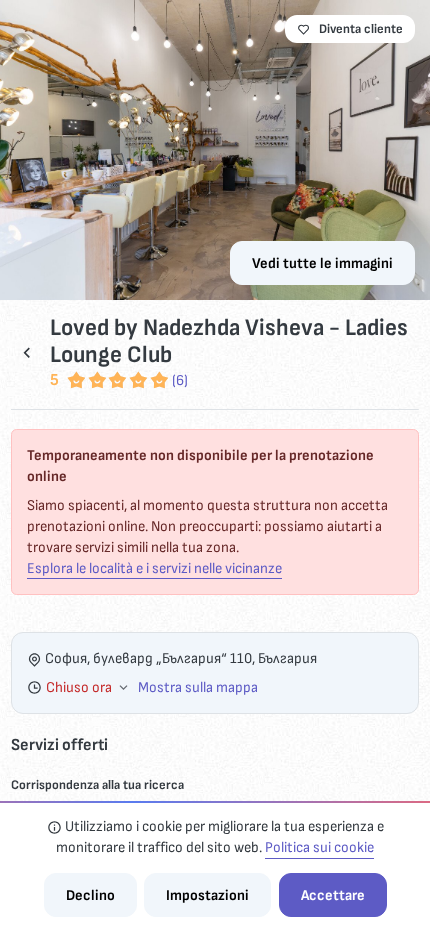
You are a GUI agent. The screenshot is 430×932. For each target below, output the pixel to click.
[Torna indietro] (27, 353)
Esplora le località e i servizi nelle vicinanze (154, 568)
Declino (90, 895)
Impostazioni (207, 895)
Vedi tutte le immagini (322, 263)
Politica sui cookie (319, 847)
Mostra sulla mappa (198, 687)
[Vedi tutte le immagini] (215, 150)
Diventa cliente (361, 29)
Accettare (333, 895)
